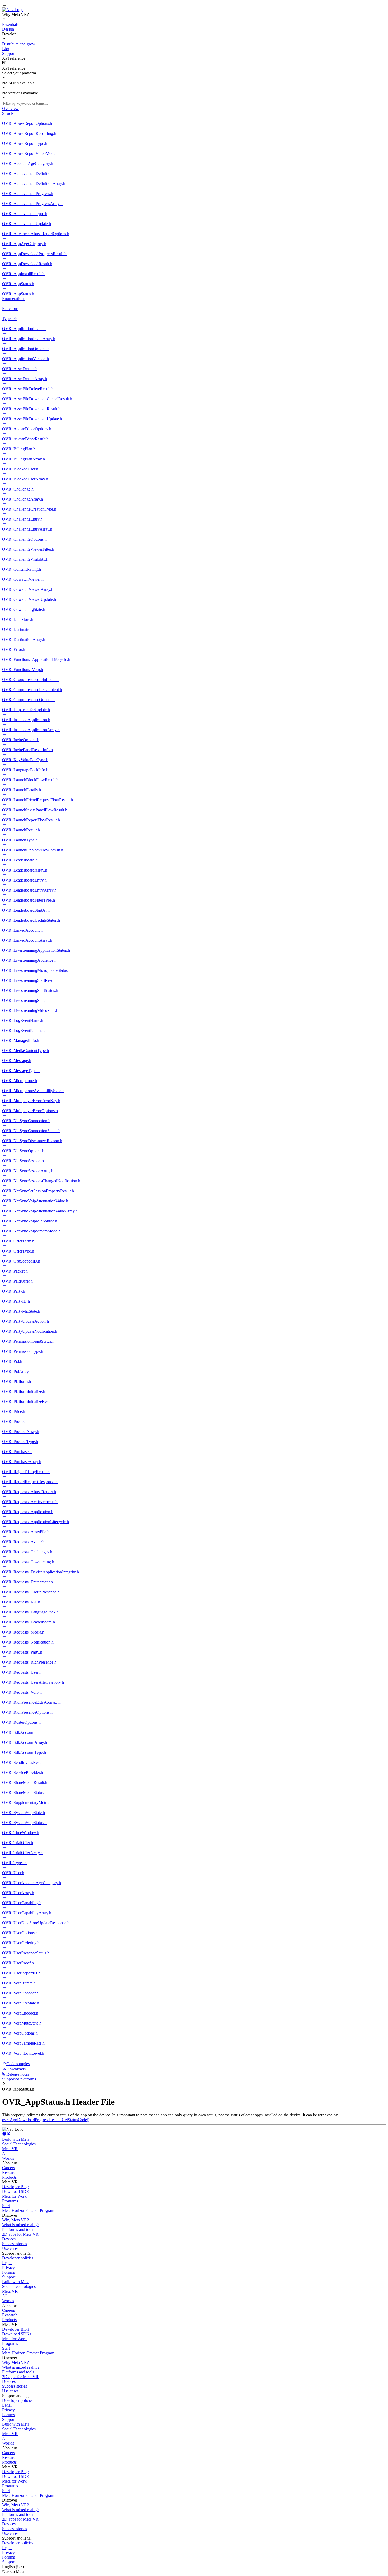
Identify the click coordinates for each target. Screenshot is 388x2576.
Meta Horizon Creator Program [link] (28, 2210)
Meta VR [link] (10, 2149)
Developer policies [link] (18, 2258)
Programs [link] (10, 2201)
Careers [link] (8, 2168)
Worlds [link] (8, 2158)
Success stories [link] (15, 2244)
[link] (13, 10)
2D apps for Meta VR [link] (20, 2234)
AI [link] (4, 2153)
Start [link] (6, 2206)
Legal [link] (7, 2263)
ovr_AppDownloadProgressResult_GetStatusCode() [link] (46, 2120)
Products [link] (9, 2177)
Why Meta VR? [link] (15, 2220)
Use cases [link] (10, 2248)
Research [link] (10, 2172)
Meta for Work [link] (14, 2196)
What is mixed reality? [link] (21, 2225)
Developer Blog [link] (15, 2187)
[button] (194, 5)
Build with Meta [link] (16, 2139)
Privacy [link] (8, 2267)
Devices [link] (9, 2239)
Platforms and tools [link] (18, 2229)
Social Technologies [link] (19, 2144)
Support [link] (9, 2277)
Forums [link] (8, 2272)
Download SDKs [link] (17, 2191)
